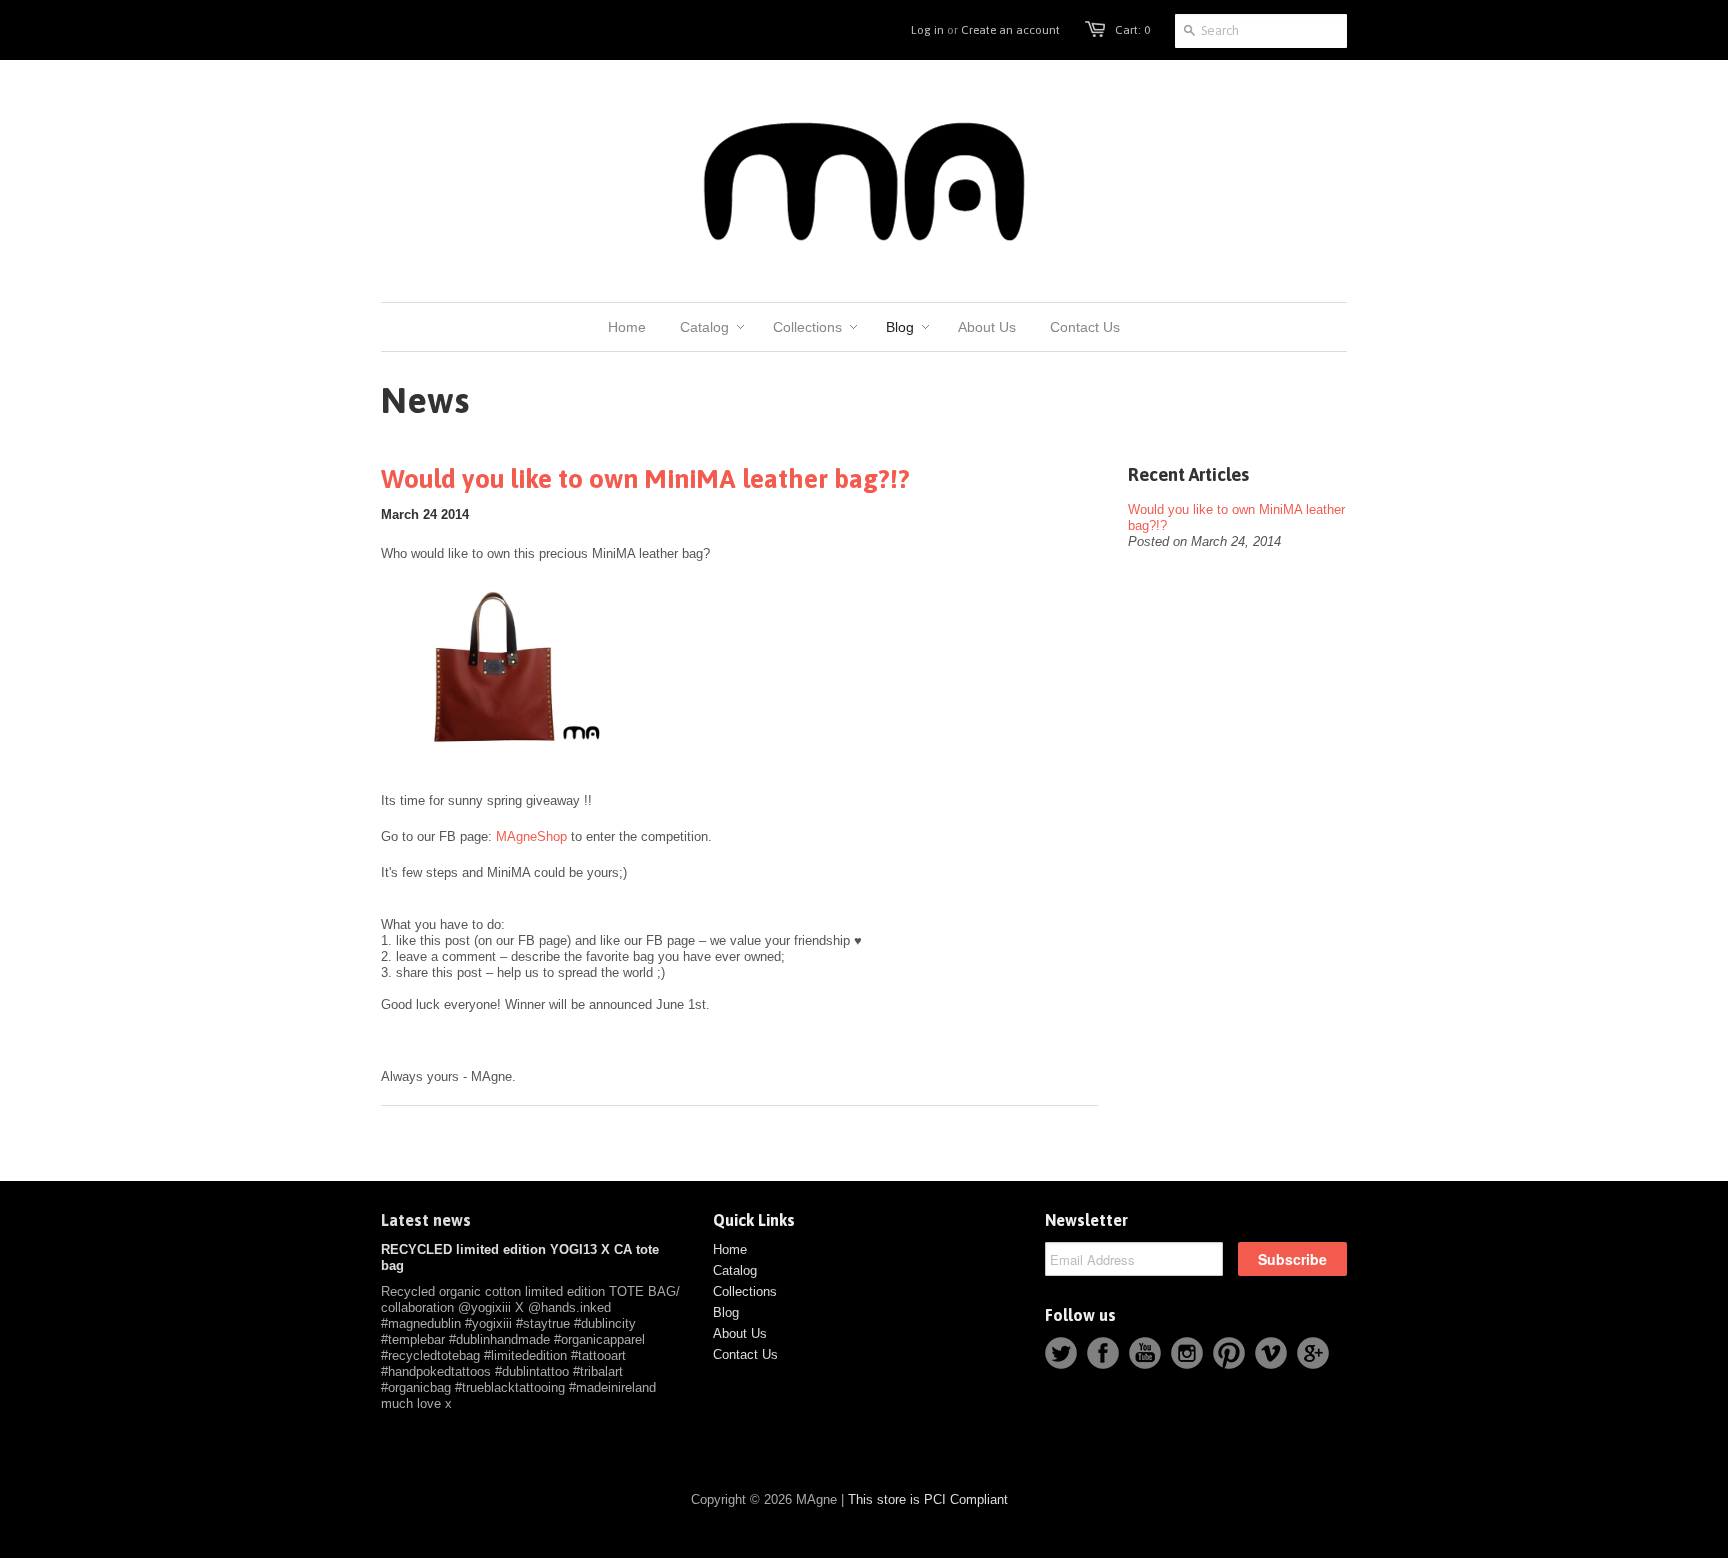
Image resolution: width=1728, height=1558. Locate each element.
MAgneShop (531, 836)
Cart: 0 (1132, 30)
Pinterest (1229, 1353)
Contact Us (745, 1354)
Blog (726, 1312)
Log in (927, 30)
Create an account (1010, 30)
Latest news (426, 1220)
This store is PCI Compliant (928, 1499)
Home (730, 1249)
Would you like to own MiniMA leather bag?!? (645, 479)
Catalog (735, 1270)
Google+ (1313, 1353)
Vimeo (1271, 1353)
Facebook (1103, 1353)
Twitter (1061, 1353)
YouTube (1145, 1353)
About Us (740, 1333)
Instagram (1187, 1353)
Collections (745, 1291)
